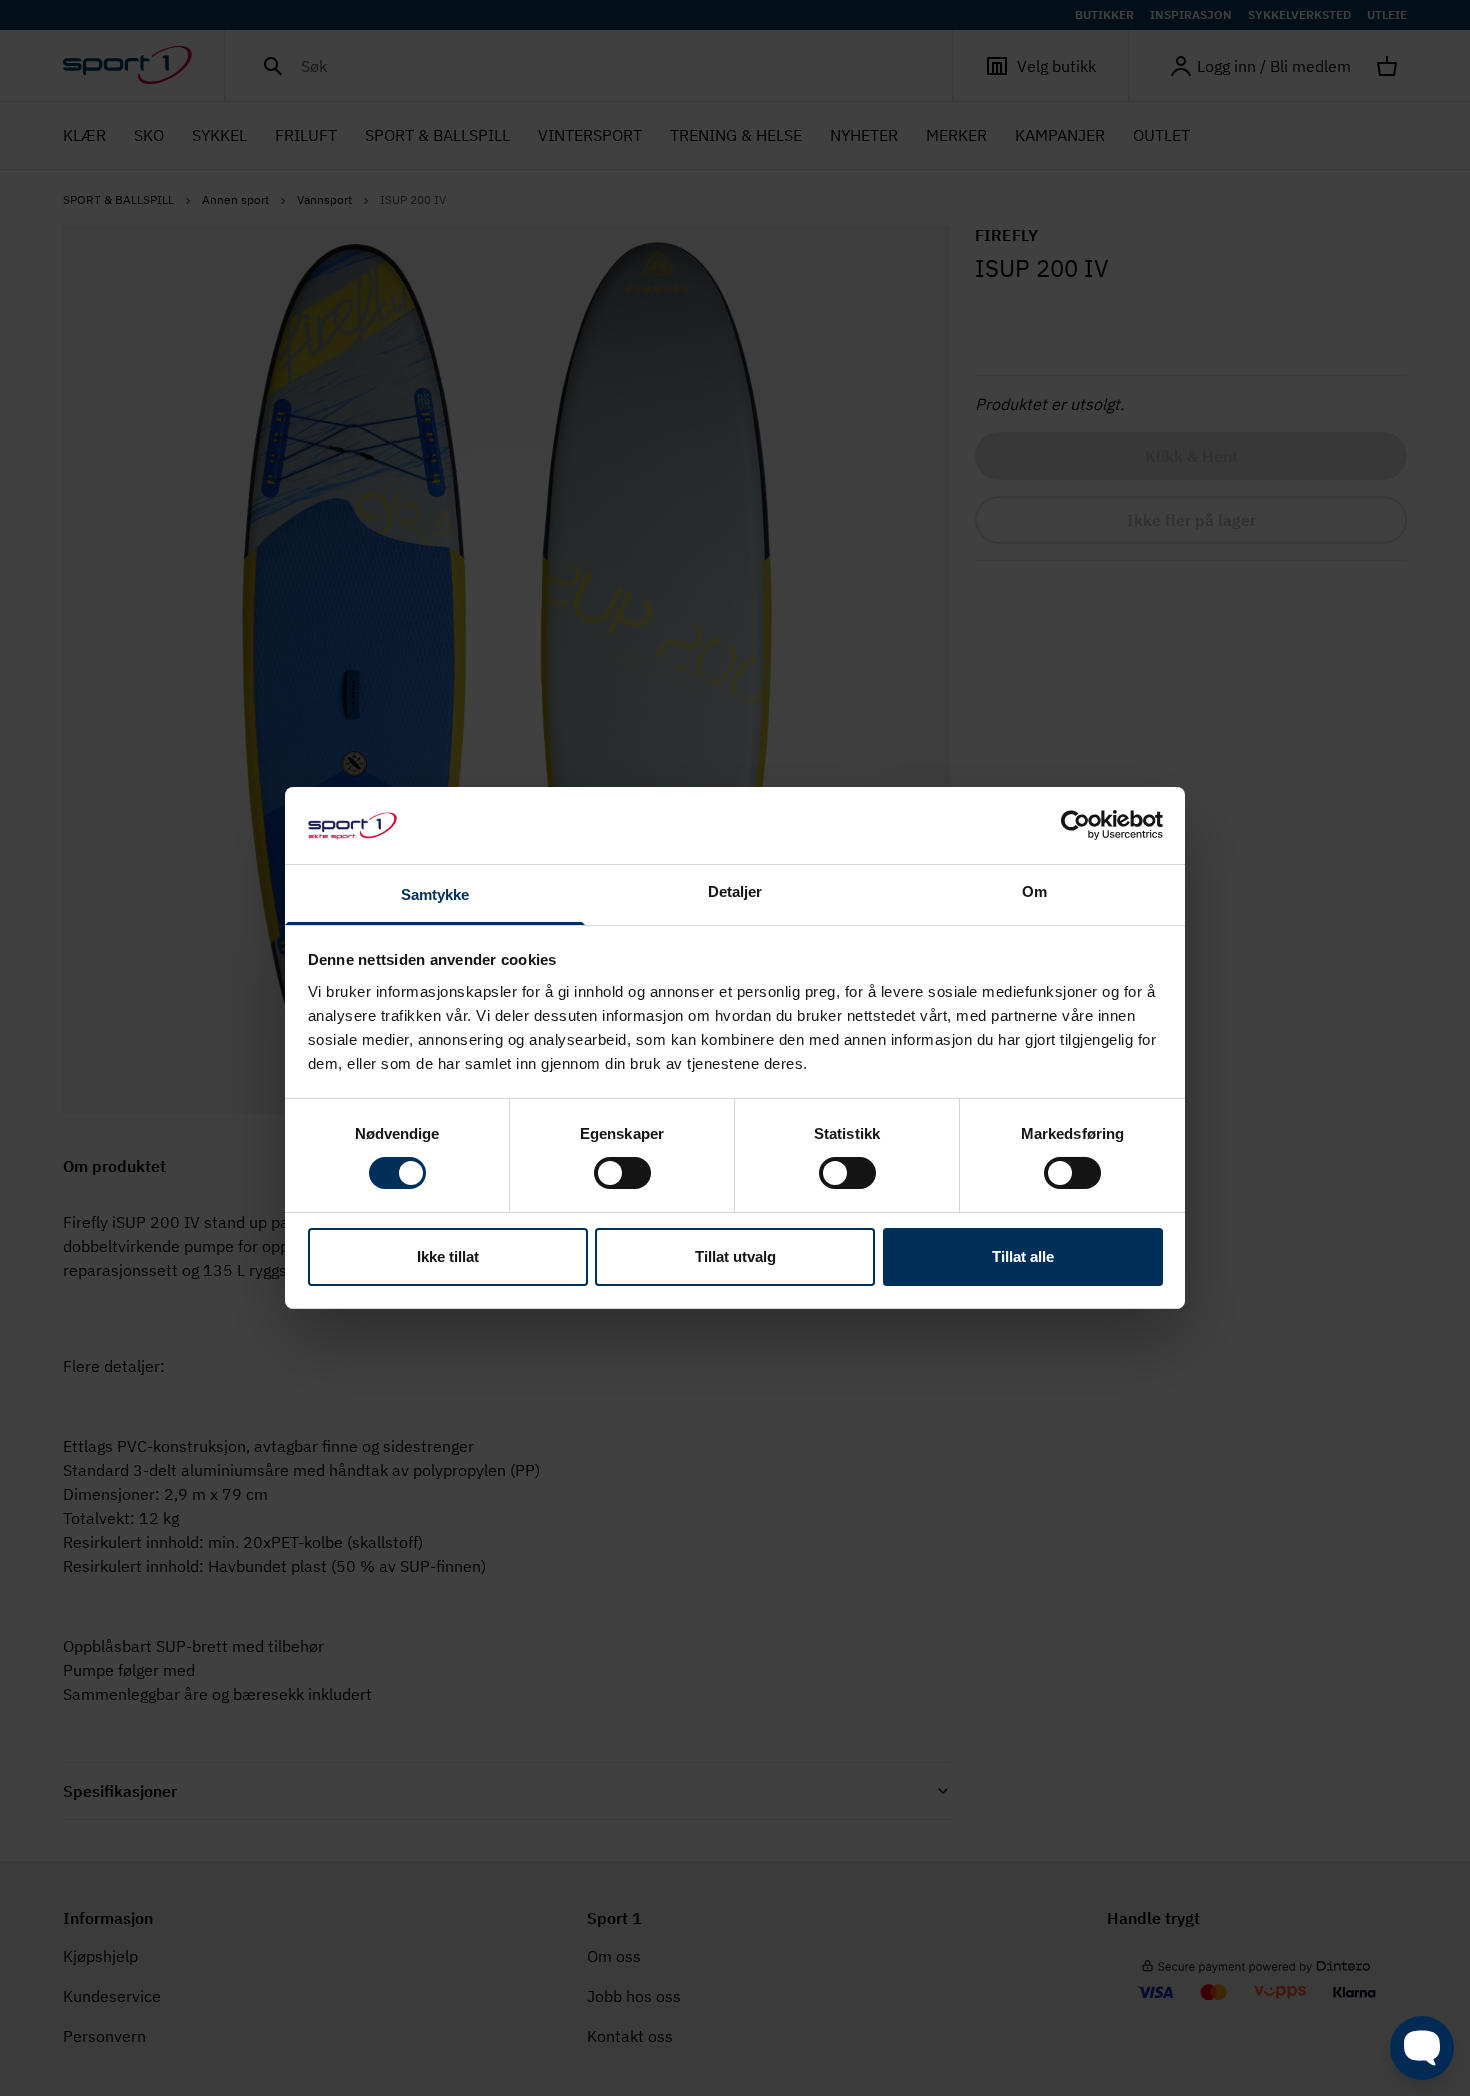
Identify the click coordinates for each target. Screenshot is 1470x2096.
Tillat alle (1023, 1256)
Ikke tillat (448, 1256)
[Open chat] (1422, 2048)
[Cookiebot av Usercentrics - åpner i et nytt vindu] (1075, 825)
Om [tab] (1034, 891)
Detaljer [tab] (735, 891)
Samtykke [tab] (435, 894)
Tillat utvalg (735, 1256)
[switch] (622, 1173)
